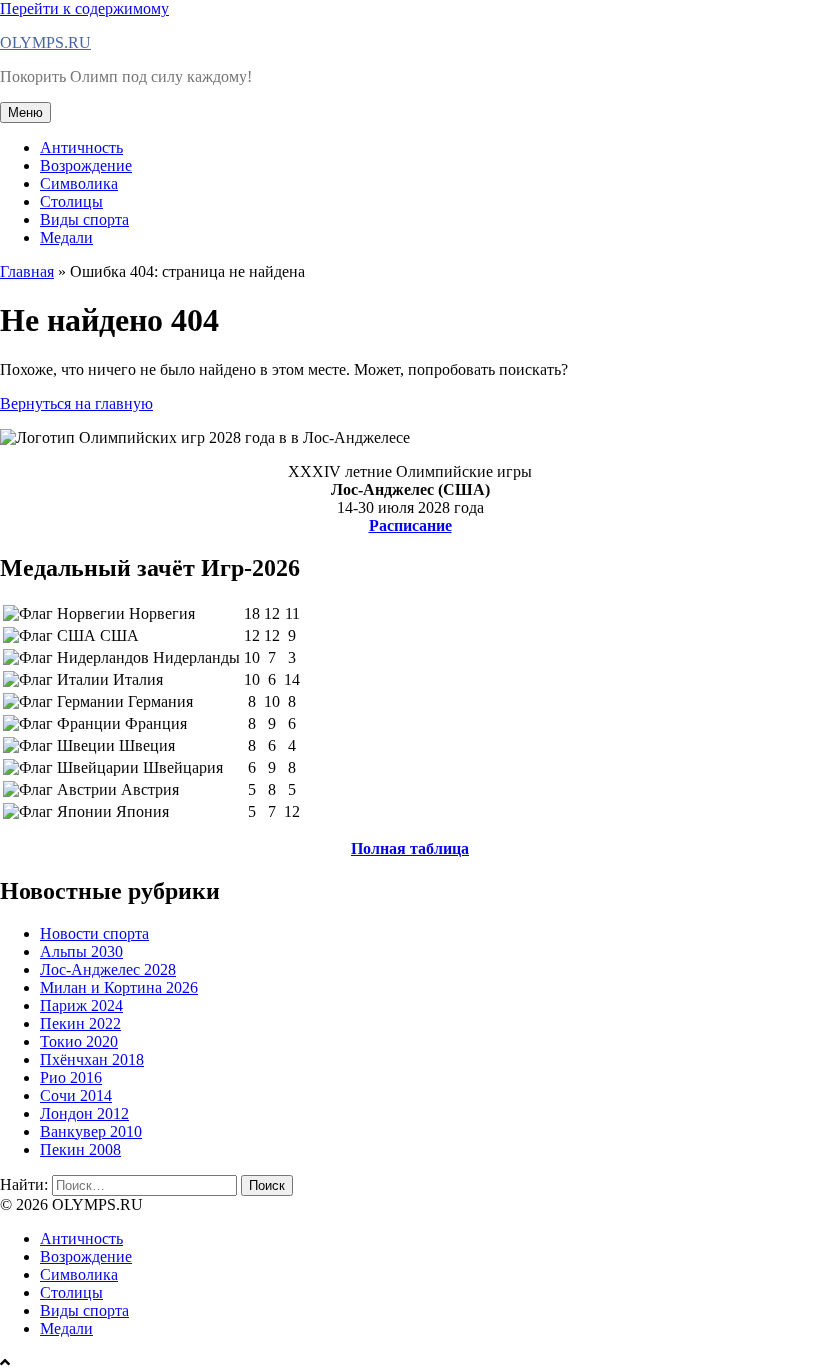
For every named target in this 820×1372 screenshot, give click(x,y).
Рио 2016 (71, 1077)
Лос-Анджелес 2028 (108, 969)
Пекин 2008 (80, 1149)
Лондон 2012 (84, 1113)
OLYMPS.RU (45, 42)
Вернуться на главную (76, 403)
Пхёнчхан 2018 (92, 1059)
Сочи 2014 (76, 1095)
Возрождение (86, 165)
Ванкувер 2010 (91, 1131)
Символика (79, 183)
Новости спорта (94, 933)
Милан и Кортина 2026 (119, 987)
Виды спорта (84, 219)
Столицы (71, 201)
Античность (81, 147)
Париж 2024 (81, 1005)
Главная (27, 271)
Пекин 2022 (80, 1023)
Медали (66, 237)
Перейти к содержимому (84, 8)
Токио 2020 (79, 1041)
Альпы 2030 (81, 951)
